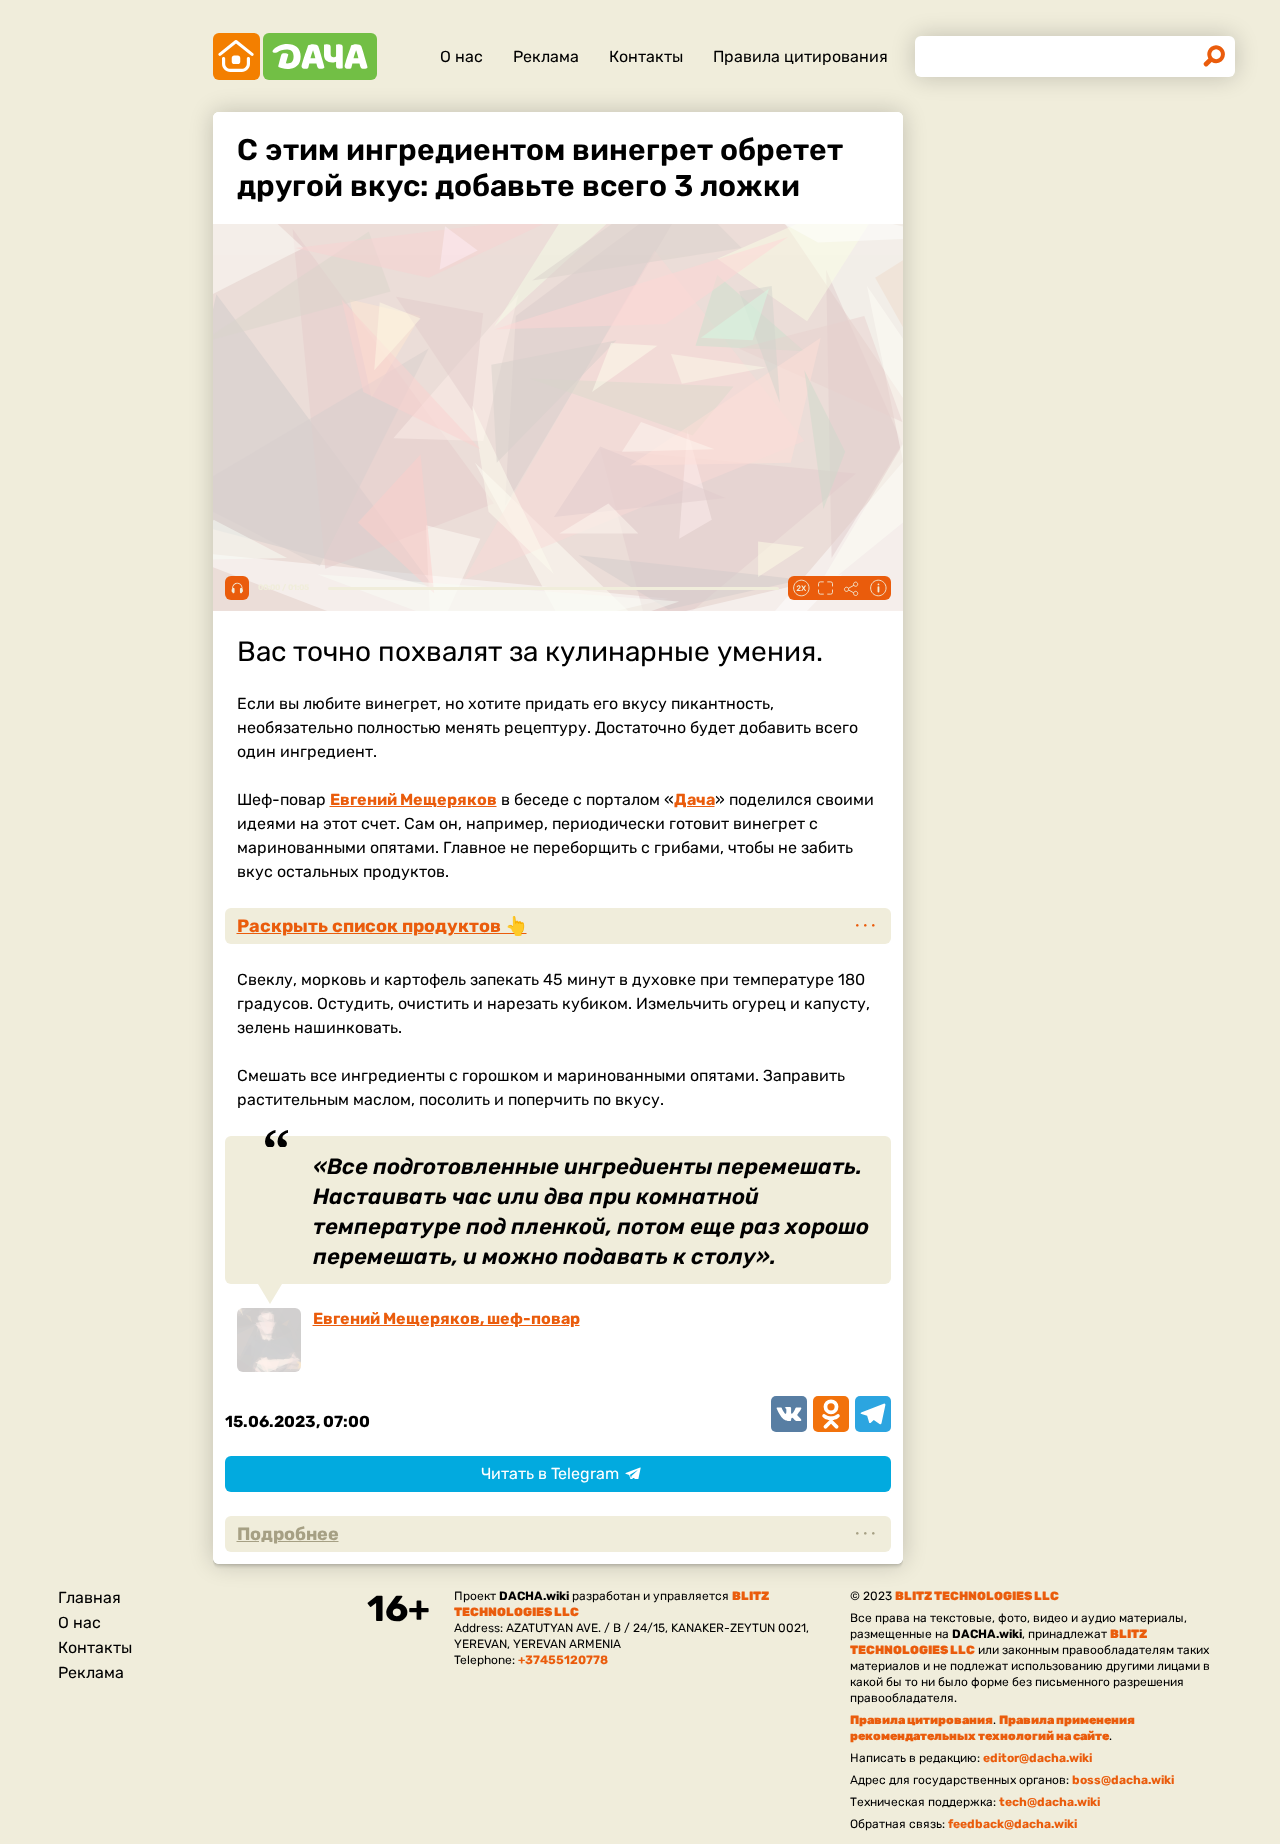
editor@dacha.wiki (1037, 1758)
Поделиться (852, 588)
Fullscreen (826, 588)
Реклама (546, 56)
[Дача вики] (295, 56)
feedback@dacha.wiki (1012, 1824)
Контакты (646, 56)
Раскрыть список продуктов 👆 (382, 926)
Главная (89, 1597)
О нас (461, 56)
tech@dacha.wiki (1049, 1802)
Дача (694, 799)
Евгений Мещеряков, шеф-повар (446, 1318)
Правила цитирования (800, 56)
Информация (878, 588)
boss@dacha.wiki (1123, 1780)
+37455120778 (563, 1660)
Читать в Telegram (550, 1473)
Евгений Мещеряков (413, 799)
